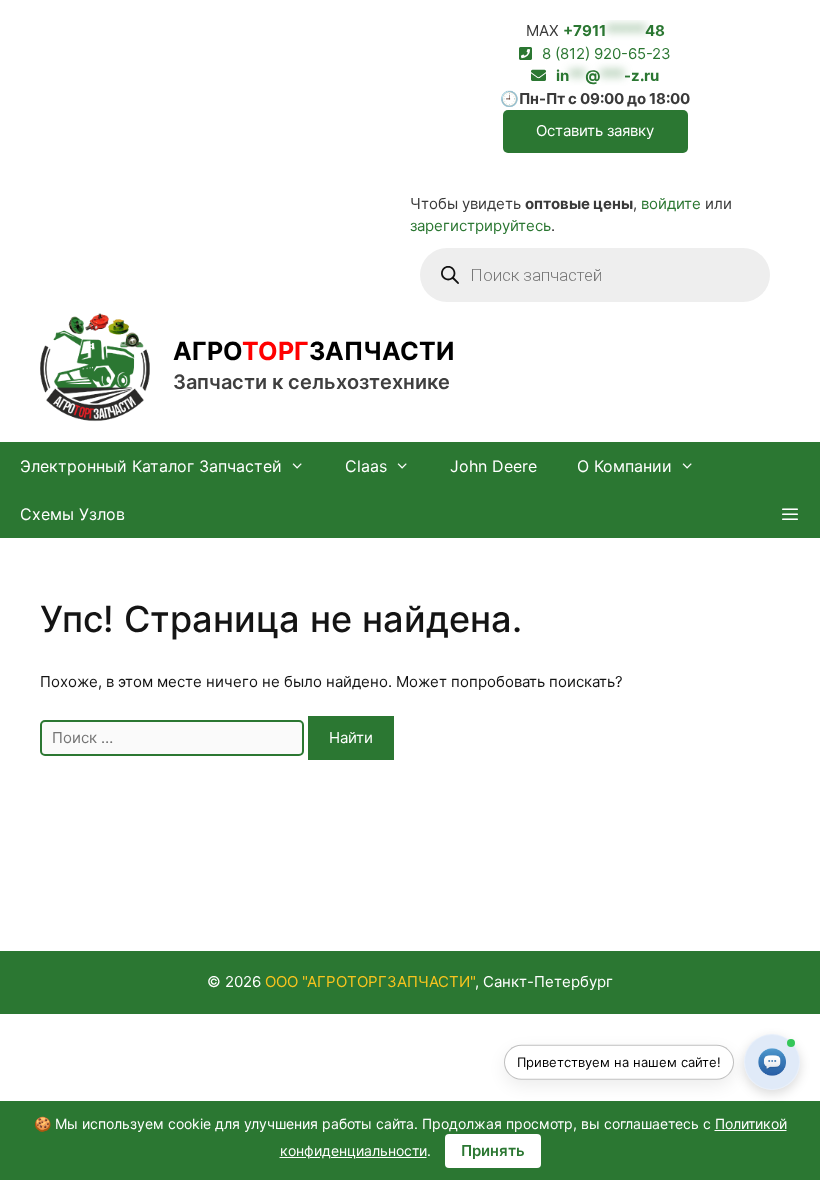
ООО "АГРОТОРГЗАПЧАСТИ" (370, 981)
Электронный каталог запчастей (151, 466)
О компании (624, 466)
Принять (493, 1150)
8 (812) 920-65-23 (606, 53)
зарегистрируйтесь (480, 225)
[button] (789, 514)
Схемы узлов (72, 514)
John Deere (493, 466)
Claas (366, 466)
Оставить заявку (595, 130)
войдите (671, 203)
